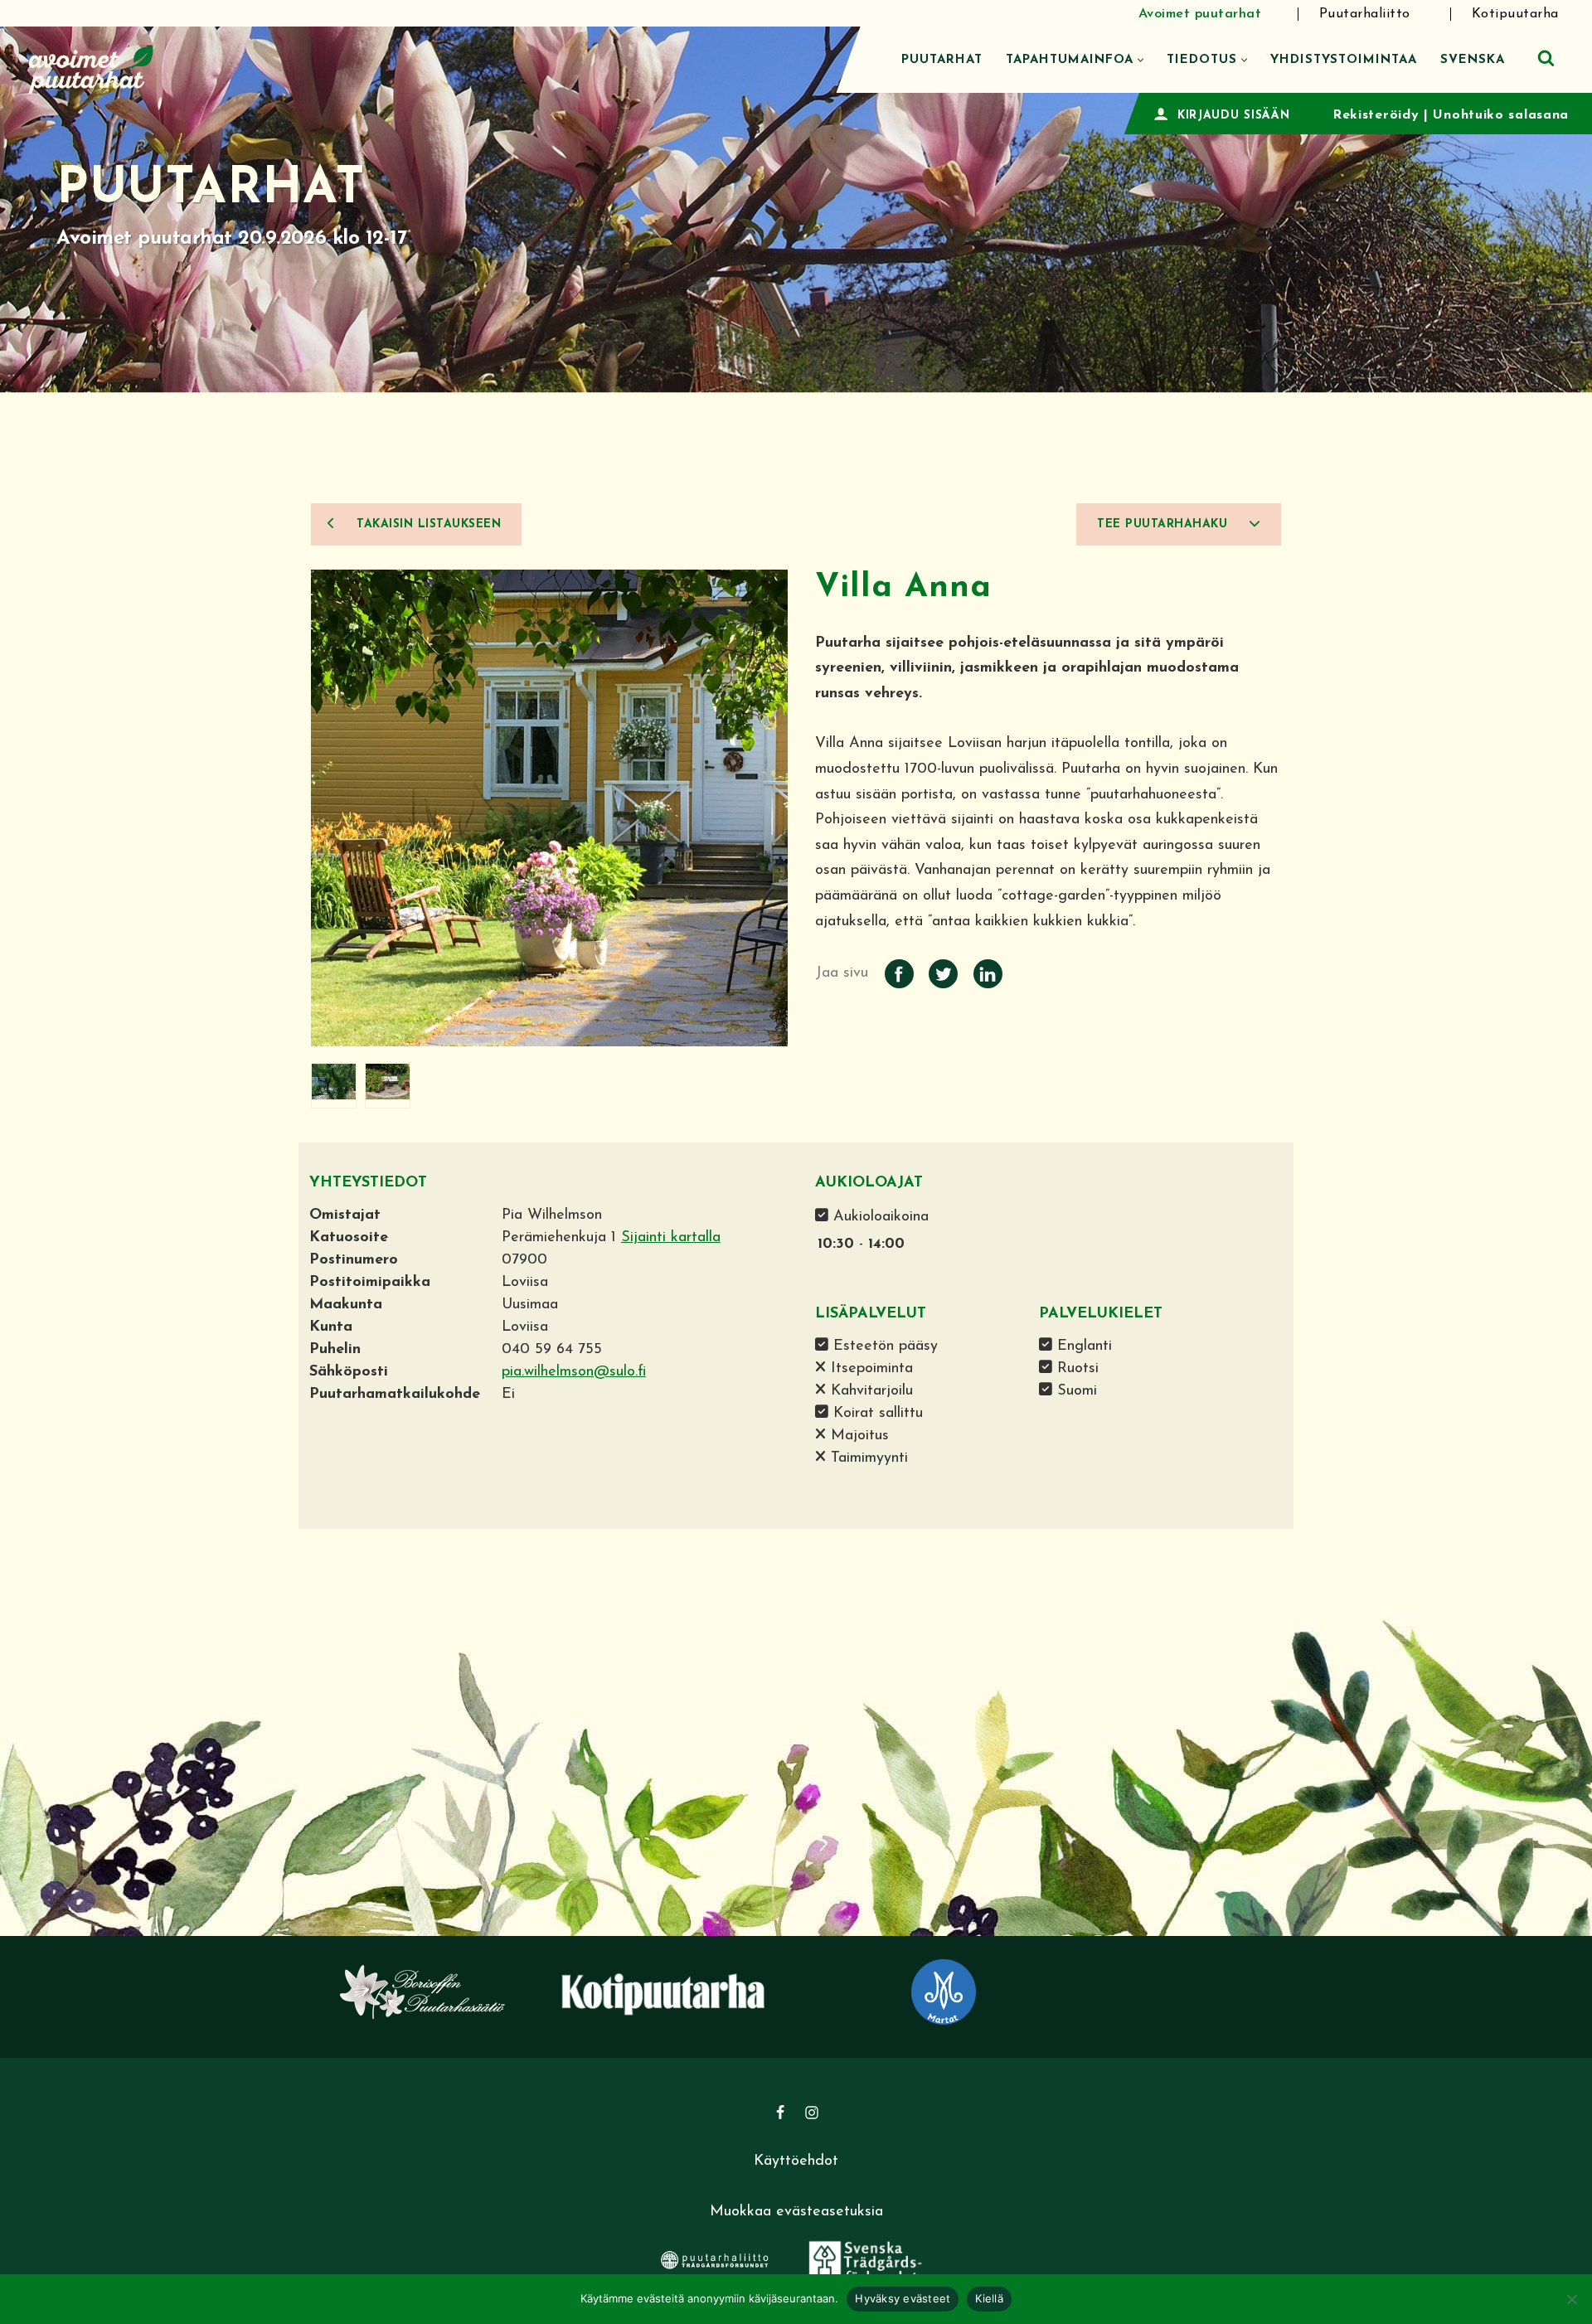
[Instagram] (812, 2113)
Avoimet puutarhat (1200, 14)
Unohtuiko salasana (1501, 115)
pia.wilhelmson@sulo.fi (574, 1372)
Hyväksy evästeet (903, 2298)
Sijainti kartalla (671, 1238)
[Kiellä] (1571, 2299)
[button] (1141, 60)
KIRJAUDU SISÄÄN (1234, 116)
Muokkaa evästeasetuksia (796, 2212)
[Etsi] (1546, 58)
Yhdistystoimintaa (1344, 60)
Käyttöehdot (796, 2161)
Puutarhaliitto (1365, 14)
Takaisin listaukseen (427, 524)
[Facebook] (780, 2113)
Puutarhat (942, 60)
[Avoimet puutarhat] (91, 68)
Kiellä (989, 2298)
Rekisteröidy (1376, 115)
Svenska (1473, 60)
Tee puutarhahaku (1165, 524)
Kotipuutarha (1515, 14)
